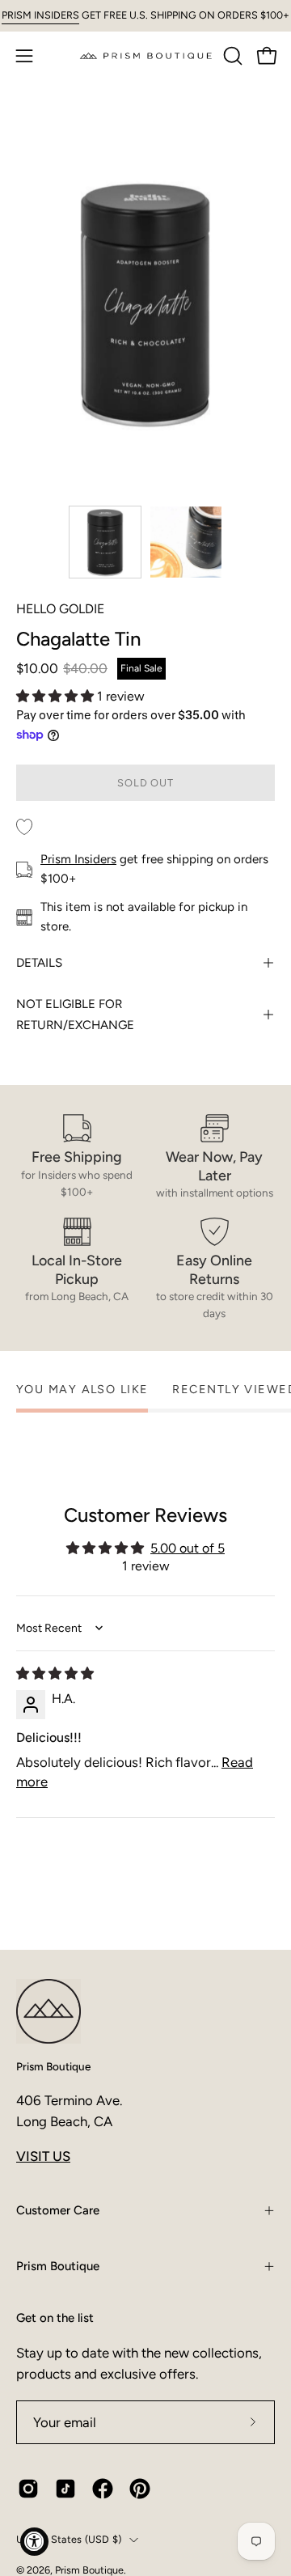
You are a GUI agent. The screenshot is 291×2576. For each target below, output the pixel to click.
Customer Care (58, 2210)
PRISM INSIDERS (40, 15)
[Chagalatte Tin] (105, 542)
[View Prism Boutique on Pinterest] (140, 2489)
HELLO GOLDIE (60, 609)
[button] (231, 56)
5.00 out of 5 (188, 1548)
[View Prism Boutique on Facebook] (103, 2489)
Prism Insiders (78, 859)
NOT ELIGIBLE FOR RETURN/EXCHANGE (75, 1015)
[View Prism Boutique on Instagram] (28, 2489)
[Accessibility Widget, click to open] (34, 2542)
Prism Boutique (53, 2066)
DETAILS (39, 963)
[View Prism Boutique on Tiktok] (65, 2489)
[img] (55, 1674)
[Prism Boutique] (146, 55)
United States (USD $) (69, 2539)
